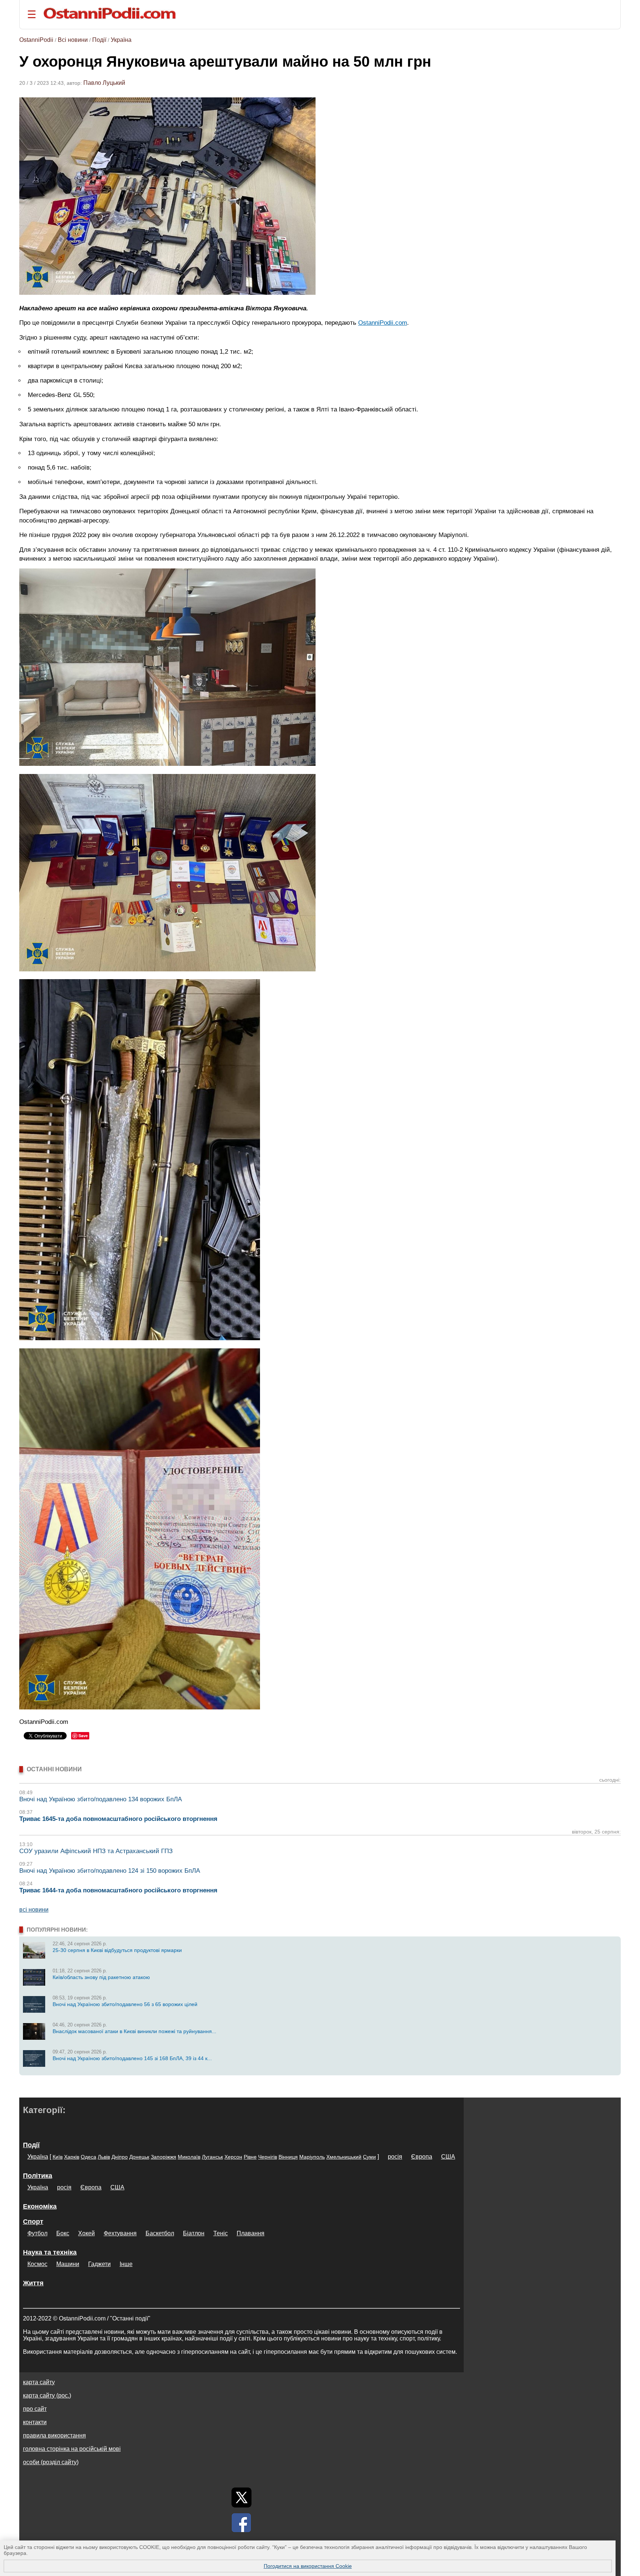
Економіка (40, 2206)
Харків (72, 2157)
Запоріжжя (164, 2157)
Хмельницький (344, 2157)
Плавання (251, 2233)
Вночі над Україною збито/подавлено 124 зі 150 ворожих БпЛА (110, 1871)
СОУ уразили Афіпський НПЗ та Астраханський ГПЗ (96, 1851)
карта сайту (39, 2382)
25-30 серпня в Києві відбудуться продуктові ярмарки (117, 1950)
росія (395, 2157)
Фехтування (120, 2233)
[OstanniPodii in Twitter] (241, 2497)
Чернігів (268, 2157)
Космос (37, 2264)
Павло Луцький (104, 83)
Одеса (89, 2157)
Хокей (86, 2233)
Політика (38, 2176)
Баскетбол (160, 2233)
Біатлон (194, 2233)
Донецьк (139, 2157)
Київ (58, 2157)
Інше (126, 2264)
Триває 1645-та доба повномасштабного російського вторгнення (118, 1819)
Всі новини (73, 40)
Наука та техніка (50, 2252)
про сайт (35, 2409)
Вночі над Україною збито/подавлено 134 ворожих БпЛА (101, 1799)
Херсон (233, 2157)
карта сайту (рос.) (47, 2395)
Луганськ (212, 2157)
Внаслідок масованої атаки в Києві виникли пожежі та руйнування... (134, 2031)
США (448, 2157)
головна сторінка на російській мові (72, 2449)
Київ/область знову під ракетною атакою (101, 1977)
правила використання (54, 2435)
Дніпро (120, 2157)
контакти (35, 2422)
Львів (104, 2157)
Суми (369, 2157)
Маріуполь (312, 2157)
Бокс (63, 2233)
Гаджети (99, 2264)
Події (99, 40)
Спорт (33, 2222)
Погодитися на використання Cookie (308, 2566)
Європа (422, 2157)
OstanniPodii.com (383, 323)
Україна (121, 40)
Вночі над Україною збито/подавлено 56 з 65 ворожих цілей (125, 2004)
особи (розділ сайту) (51, 2462)
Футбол (37, 2233)
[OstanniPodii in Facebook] (241, 2523)
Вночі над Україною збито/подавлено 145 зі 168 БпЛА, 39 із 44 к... (132, 2058)
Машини (68, 2264)
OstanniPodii (36, 40)
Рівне (250, 2157)
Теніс (221, 2233)
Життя (33, 2283)
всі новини (34, 1910)
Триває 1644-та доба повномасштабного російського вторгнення (118, 1890)
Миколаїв (189, 2157)
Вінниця (288, 2157)
